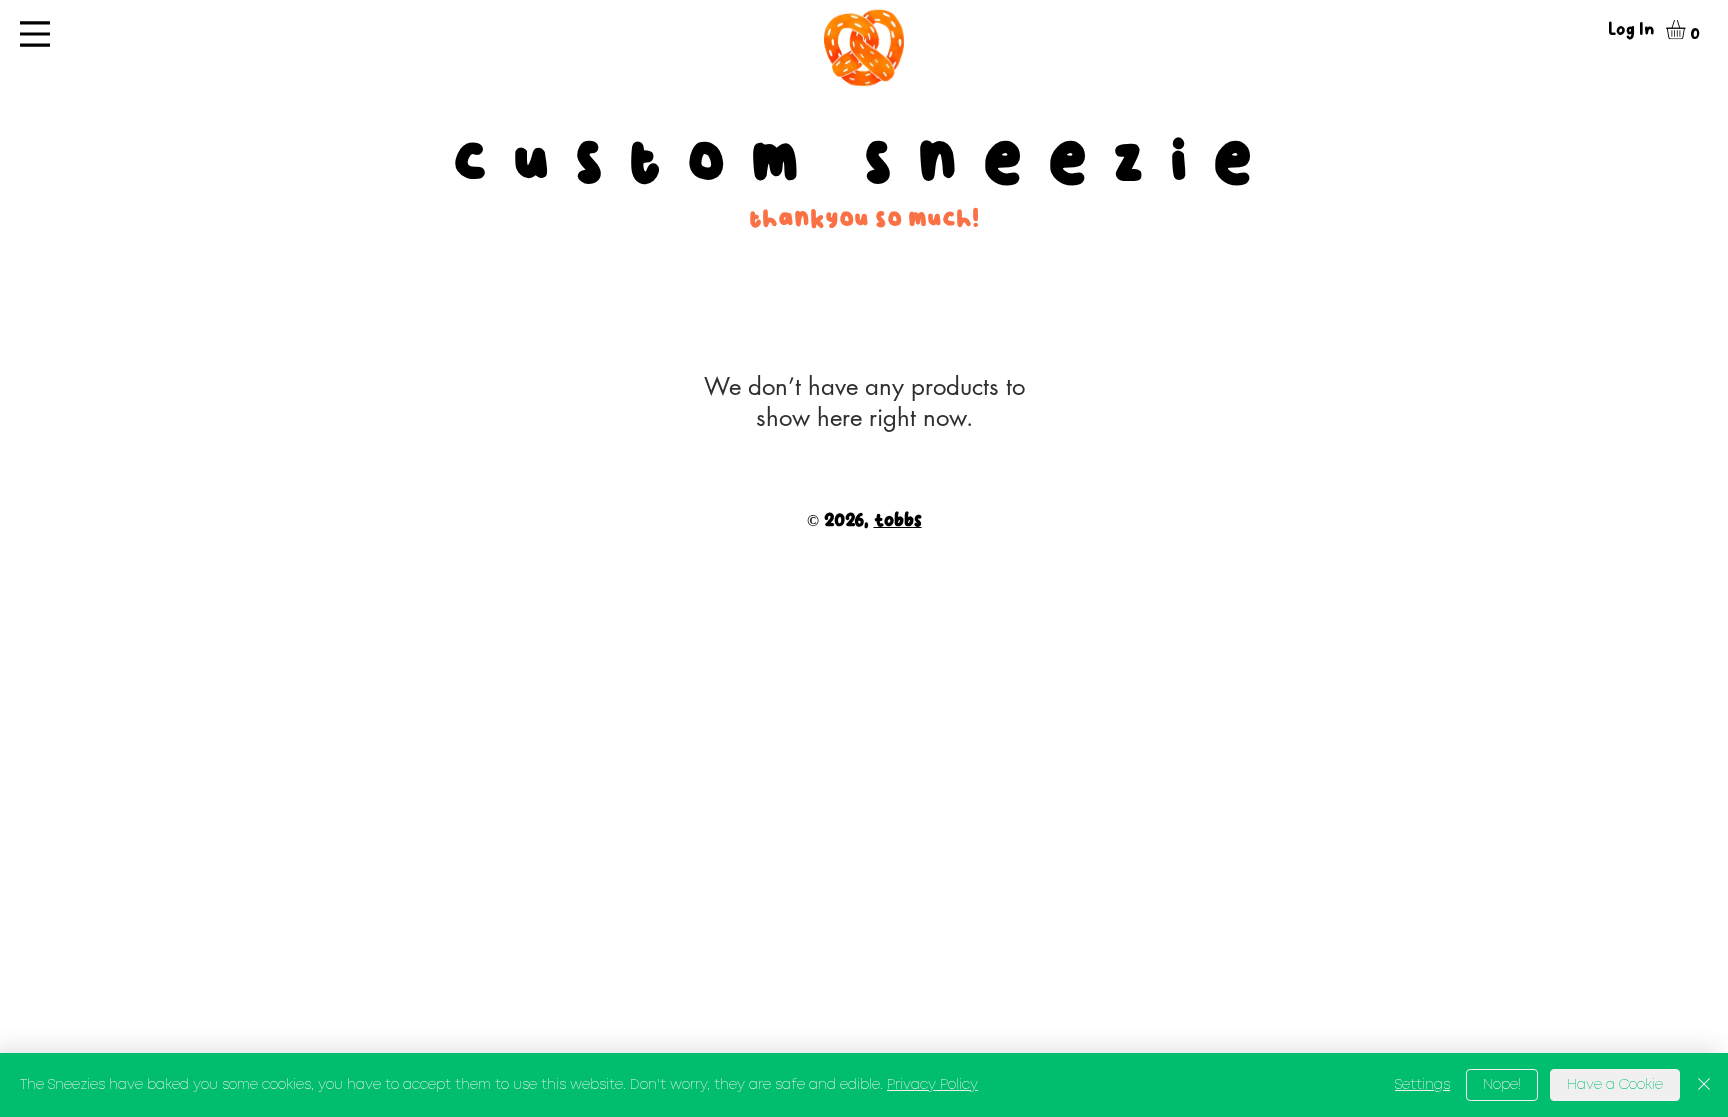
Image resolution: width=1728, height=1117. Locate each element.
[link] (1687, 29)
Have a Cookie (1615, 1085)
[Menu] (35, 33)
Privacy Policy (932, 1085)
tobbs (898, 521)
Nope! (1502, 1085)
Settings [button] (1422, 1085)
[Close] (1704, 1085)
